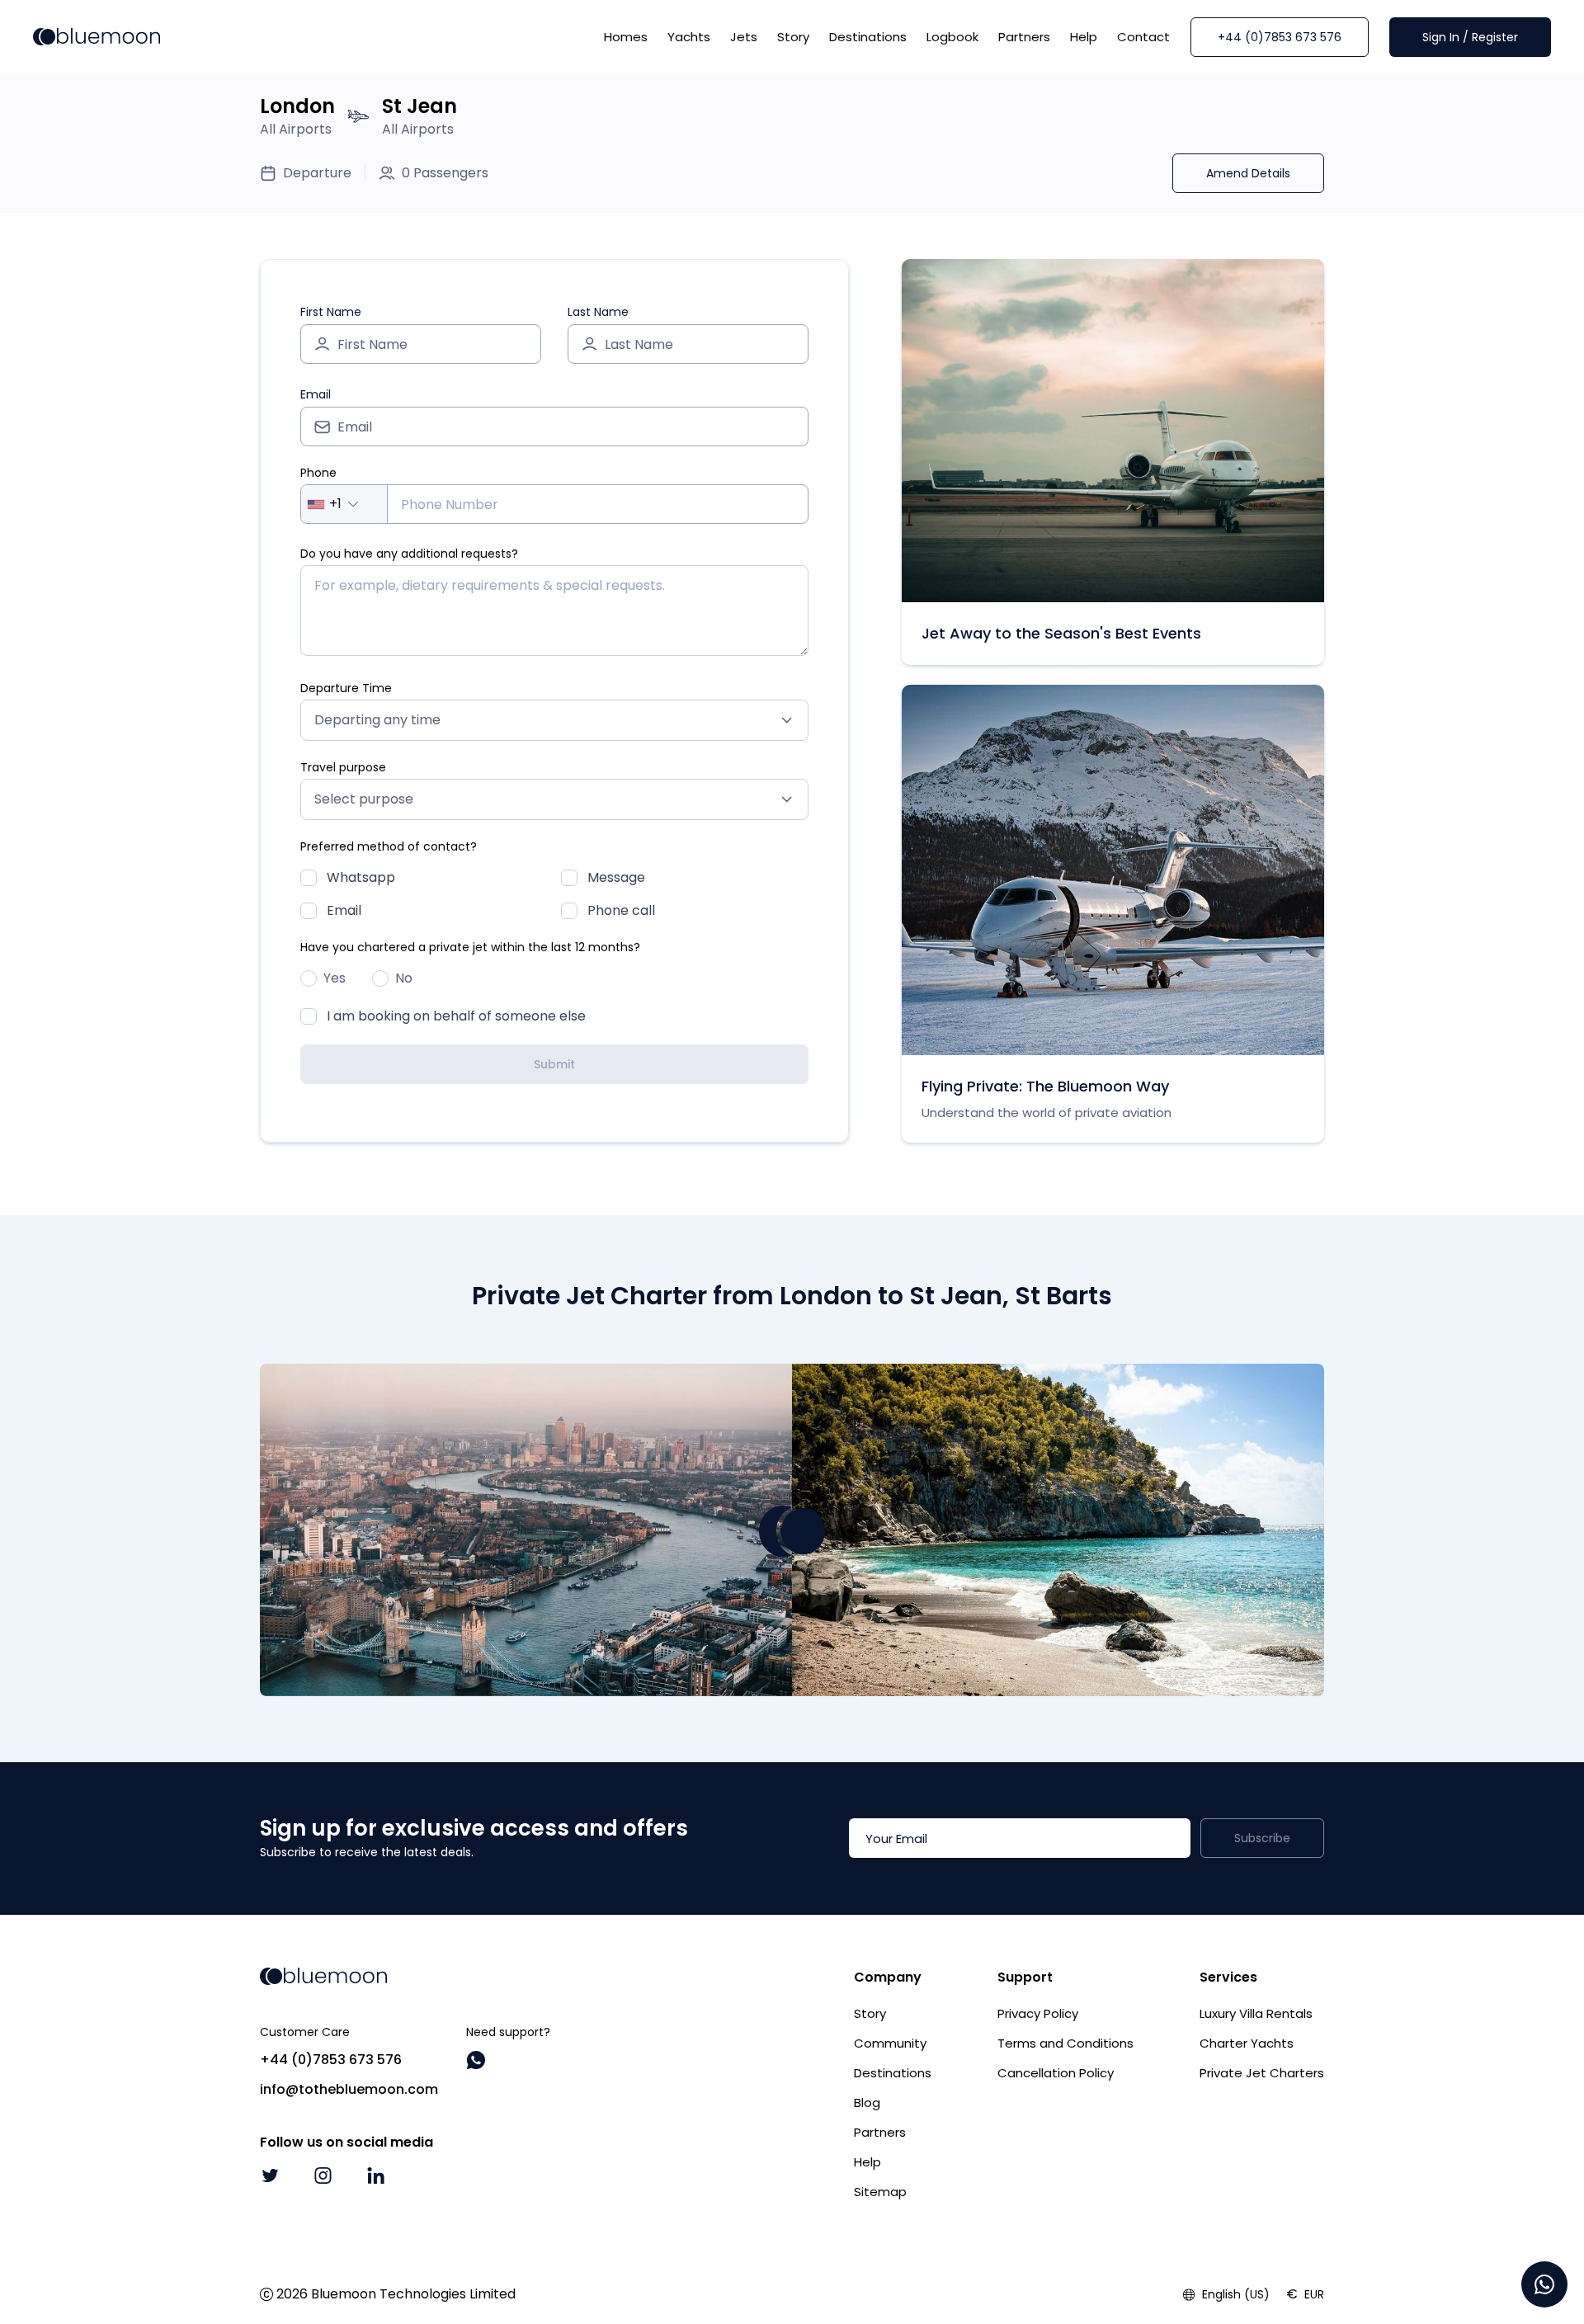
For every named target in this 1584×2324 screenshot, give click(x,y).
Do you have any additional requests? (409, 554)
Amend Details (1248, 173)
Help (1084, 37)
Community (890, 2043)
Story (793, 37)
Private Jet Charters (1262, 2073)
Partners (1024, 37)
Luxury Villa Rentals (1256, 2013)
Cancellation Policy (1056, 2073)
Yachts (689, 37)
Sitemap (880, 2192)
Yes (335, 978)
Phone (318, 473)
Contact (1143, 37)
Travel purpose (343, 767)
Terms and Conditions (1065, 2043)
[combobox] (344, 504)
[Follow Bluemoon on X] (270, 2176)
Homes (626, 37)
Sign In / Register (1470, 37)
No (404, 978)
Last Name (598, 312)
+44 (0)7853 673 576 (1280, 37)
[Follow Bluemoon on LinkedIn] (375, 2176)
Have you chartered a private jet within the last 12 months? (470, 947)
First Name (331, 312)
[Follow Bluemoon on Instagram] (323, 2176)
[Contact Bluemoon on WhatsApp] (476, 2060)
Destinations (868, 37)
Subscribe (1262, 1838)
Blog (867, 2102)
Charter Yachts (1247, 2043)
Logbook (952, 37)
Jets (744, 37)
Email (316, 394)
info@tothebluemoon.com (349, 2089)
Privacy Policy (1038, 2013)
